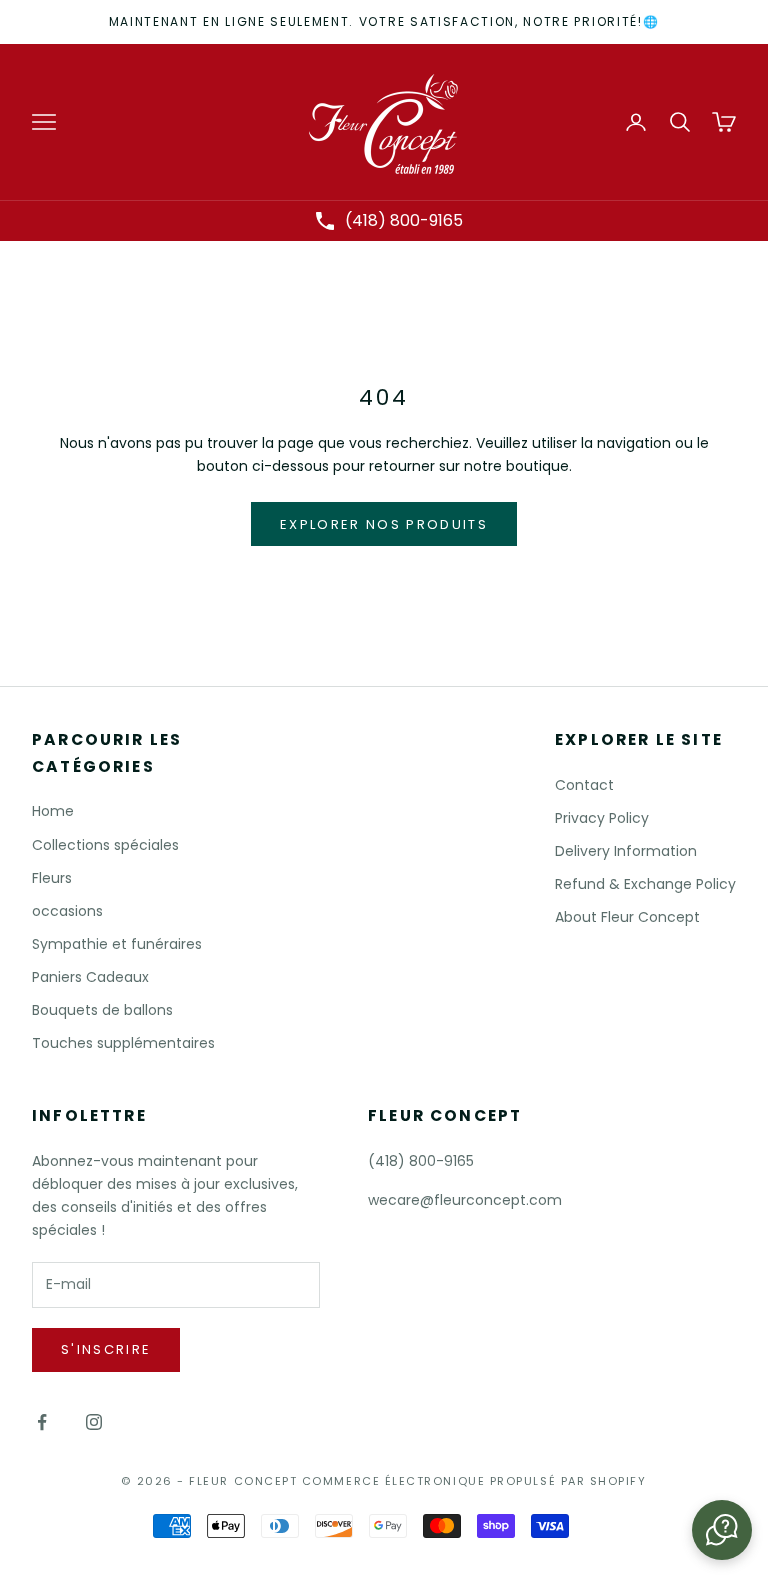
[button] (722, 1530)
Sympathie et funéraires (117, 944)
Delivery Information (626, 851)
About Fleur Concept (627, 917)
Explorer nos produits (384, 524)
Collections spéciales (105, 845)
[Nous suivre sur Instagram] (94, 1422)
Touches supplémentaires (123, 1043)
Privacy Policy (602, 818)
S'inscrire (106, 1349)
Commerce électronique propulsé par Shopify (474, 1481)
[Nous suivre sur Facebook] (42, 1422)
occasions (67, 911)
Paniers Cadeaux (90, 977)
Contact (584, 785)
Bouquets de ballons (102, 1010)
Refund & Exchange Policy (645, 884)
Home (53, 811)
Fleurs (52, 878)
